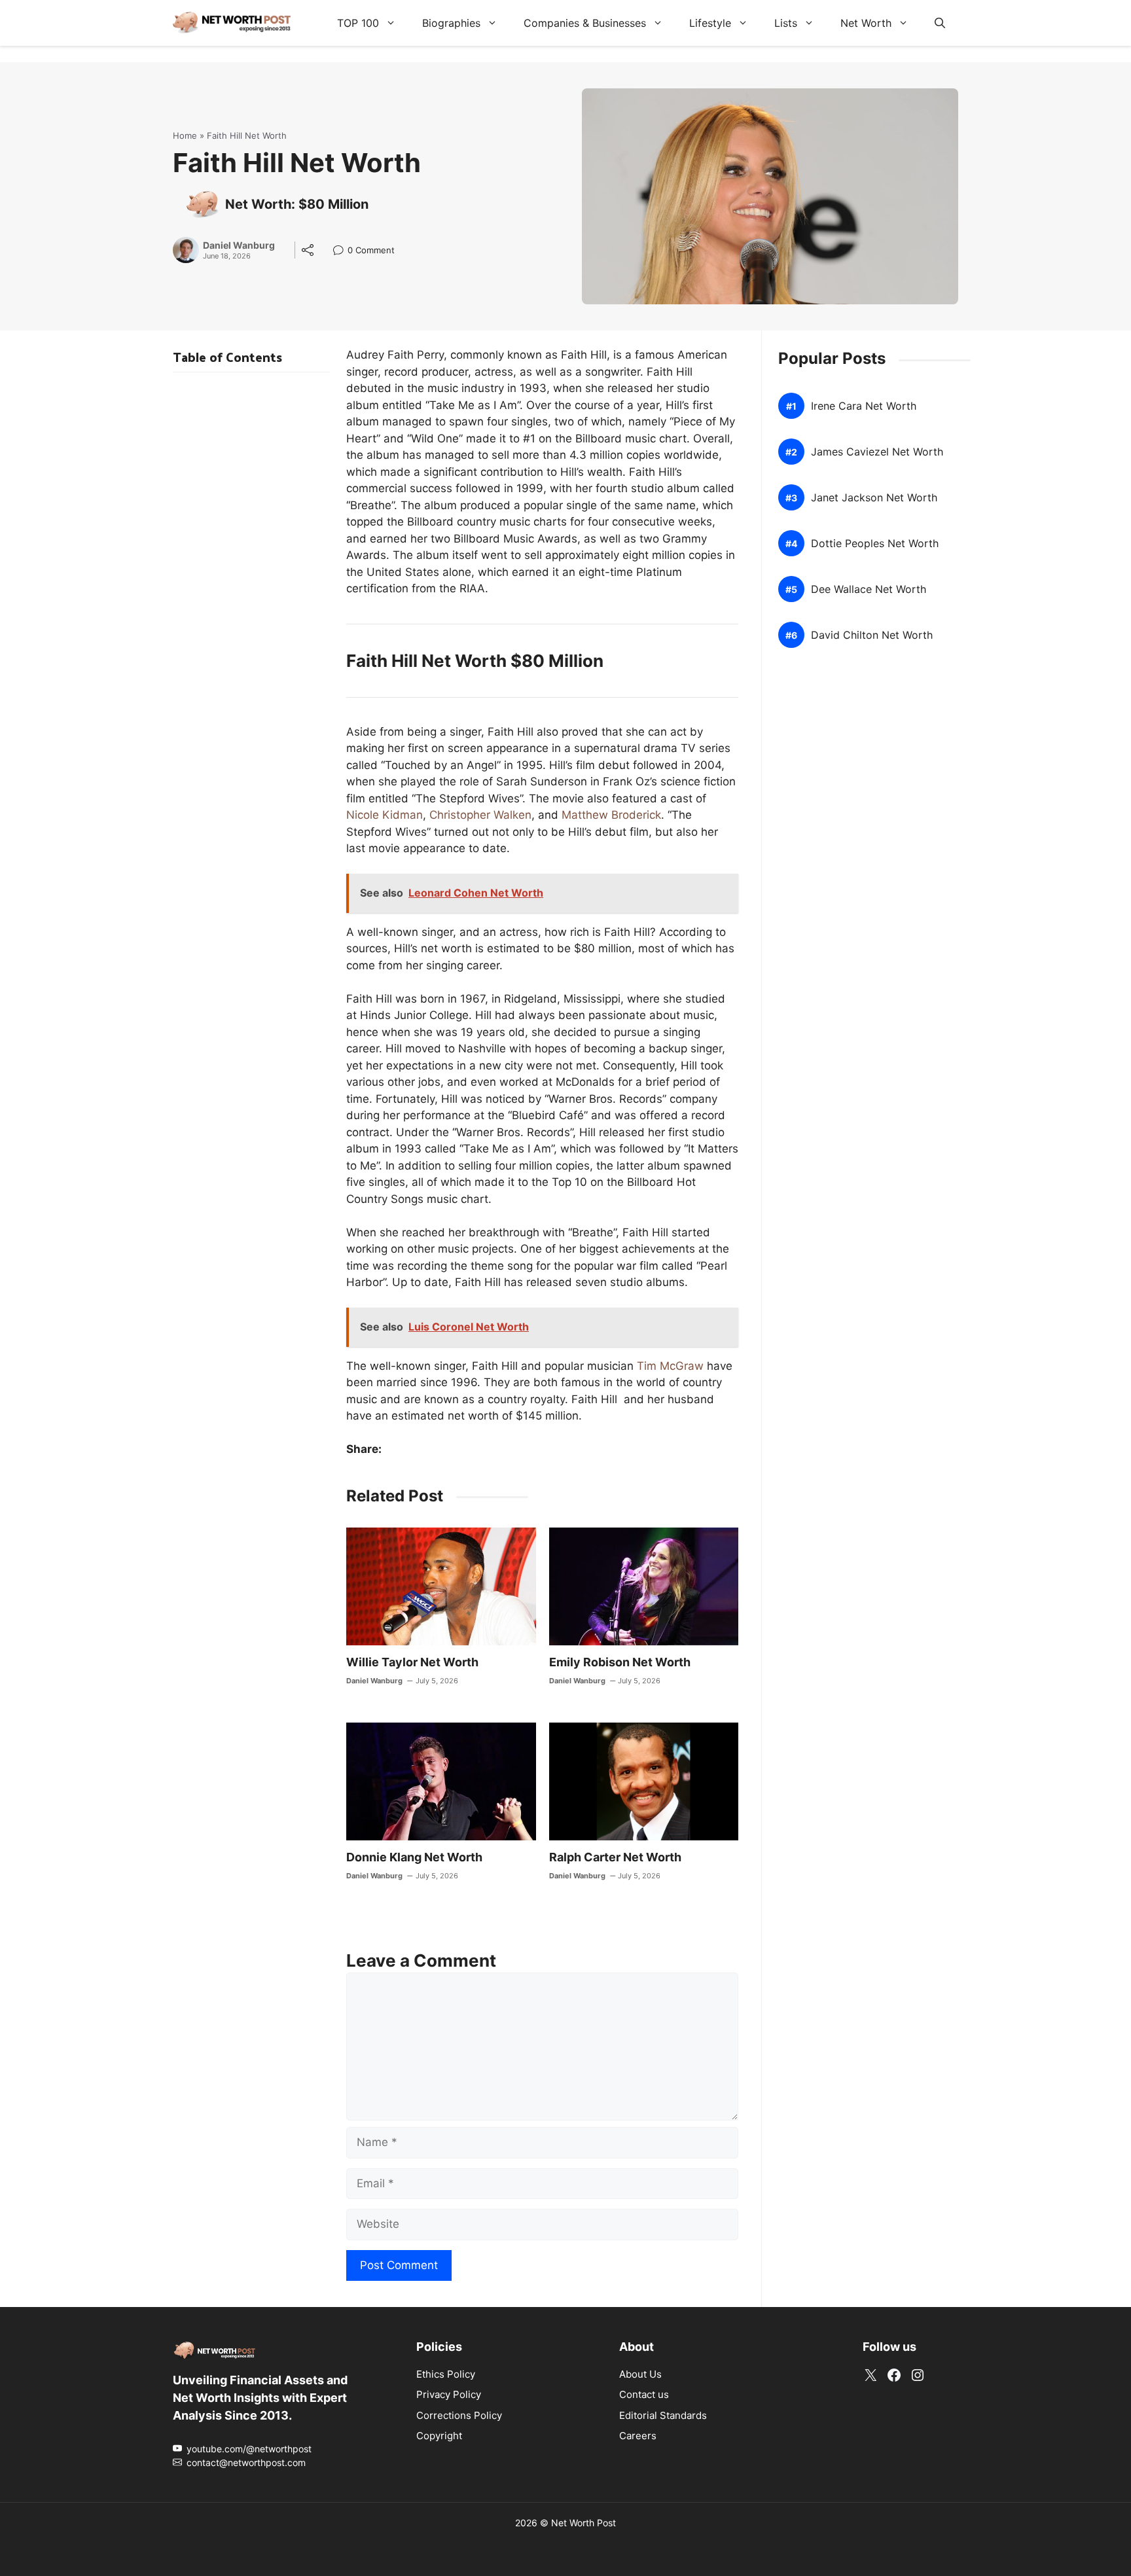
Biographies (451, 23)
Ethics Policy (446, 2374)
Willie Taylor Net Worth (412, 1662)
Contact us (644, 2394)
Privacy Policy (449, 2394)
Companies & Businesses (585, 23)
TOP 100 (358, 23)
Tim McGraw (670, 1366)
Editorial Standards (663, 2415)
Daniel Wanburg (239, 245)
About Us (640, 2374)
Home (185, 135)
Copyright (439, 2436)
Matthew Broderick (611, 815)
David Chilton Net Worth (872, 635)
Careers (638, 2436)
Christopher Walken (480, 815)
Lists (786, 23)
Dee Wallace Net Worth (869, 589)
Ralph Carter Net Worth (615, 1857)
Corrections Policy (459, 2415)
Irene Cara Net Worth (864, 406)
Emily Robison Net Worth (620, 1662)
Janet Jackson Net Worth (874, 498)
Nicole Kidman (385, 815)
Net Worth (866, 23)
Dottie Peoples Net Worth (875, 544)
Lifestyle (710, 23)
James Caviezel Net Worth (877, 452)
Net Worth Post (583, 2523)
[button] (940, 23)
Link (342, 252)
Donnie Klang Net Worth (414, 1857)
